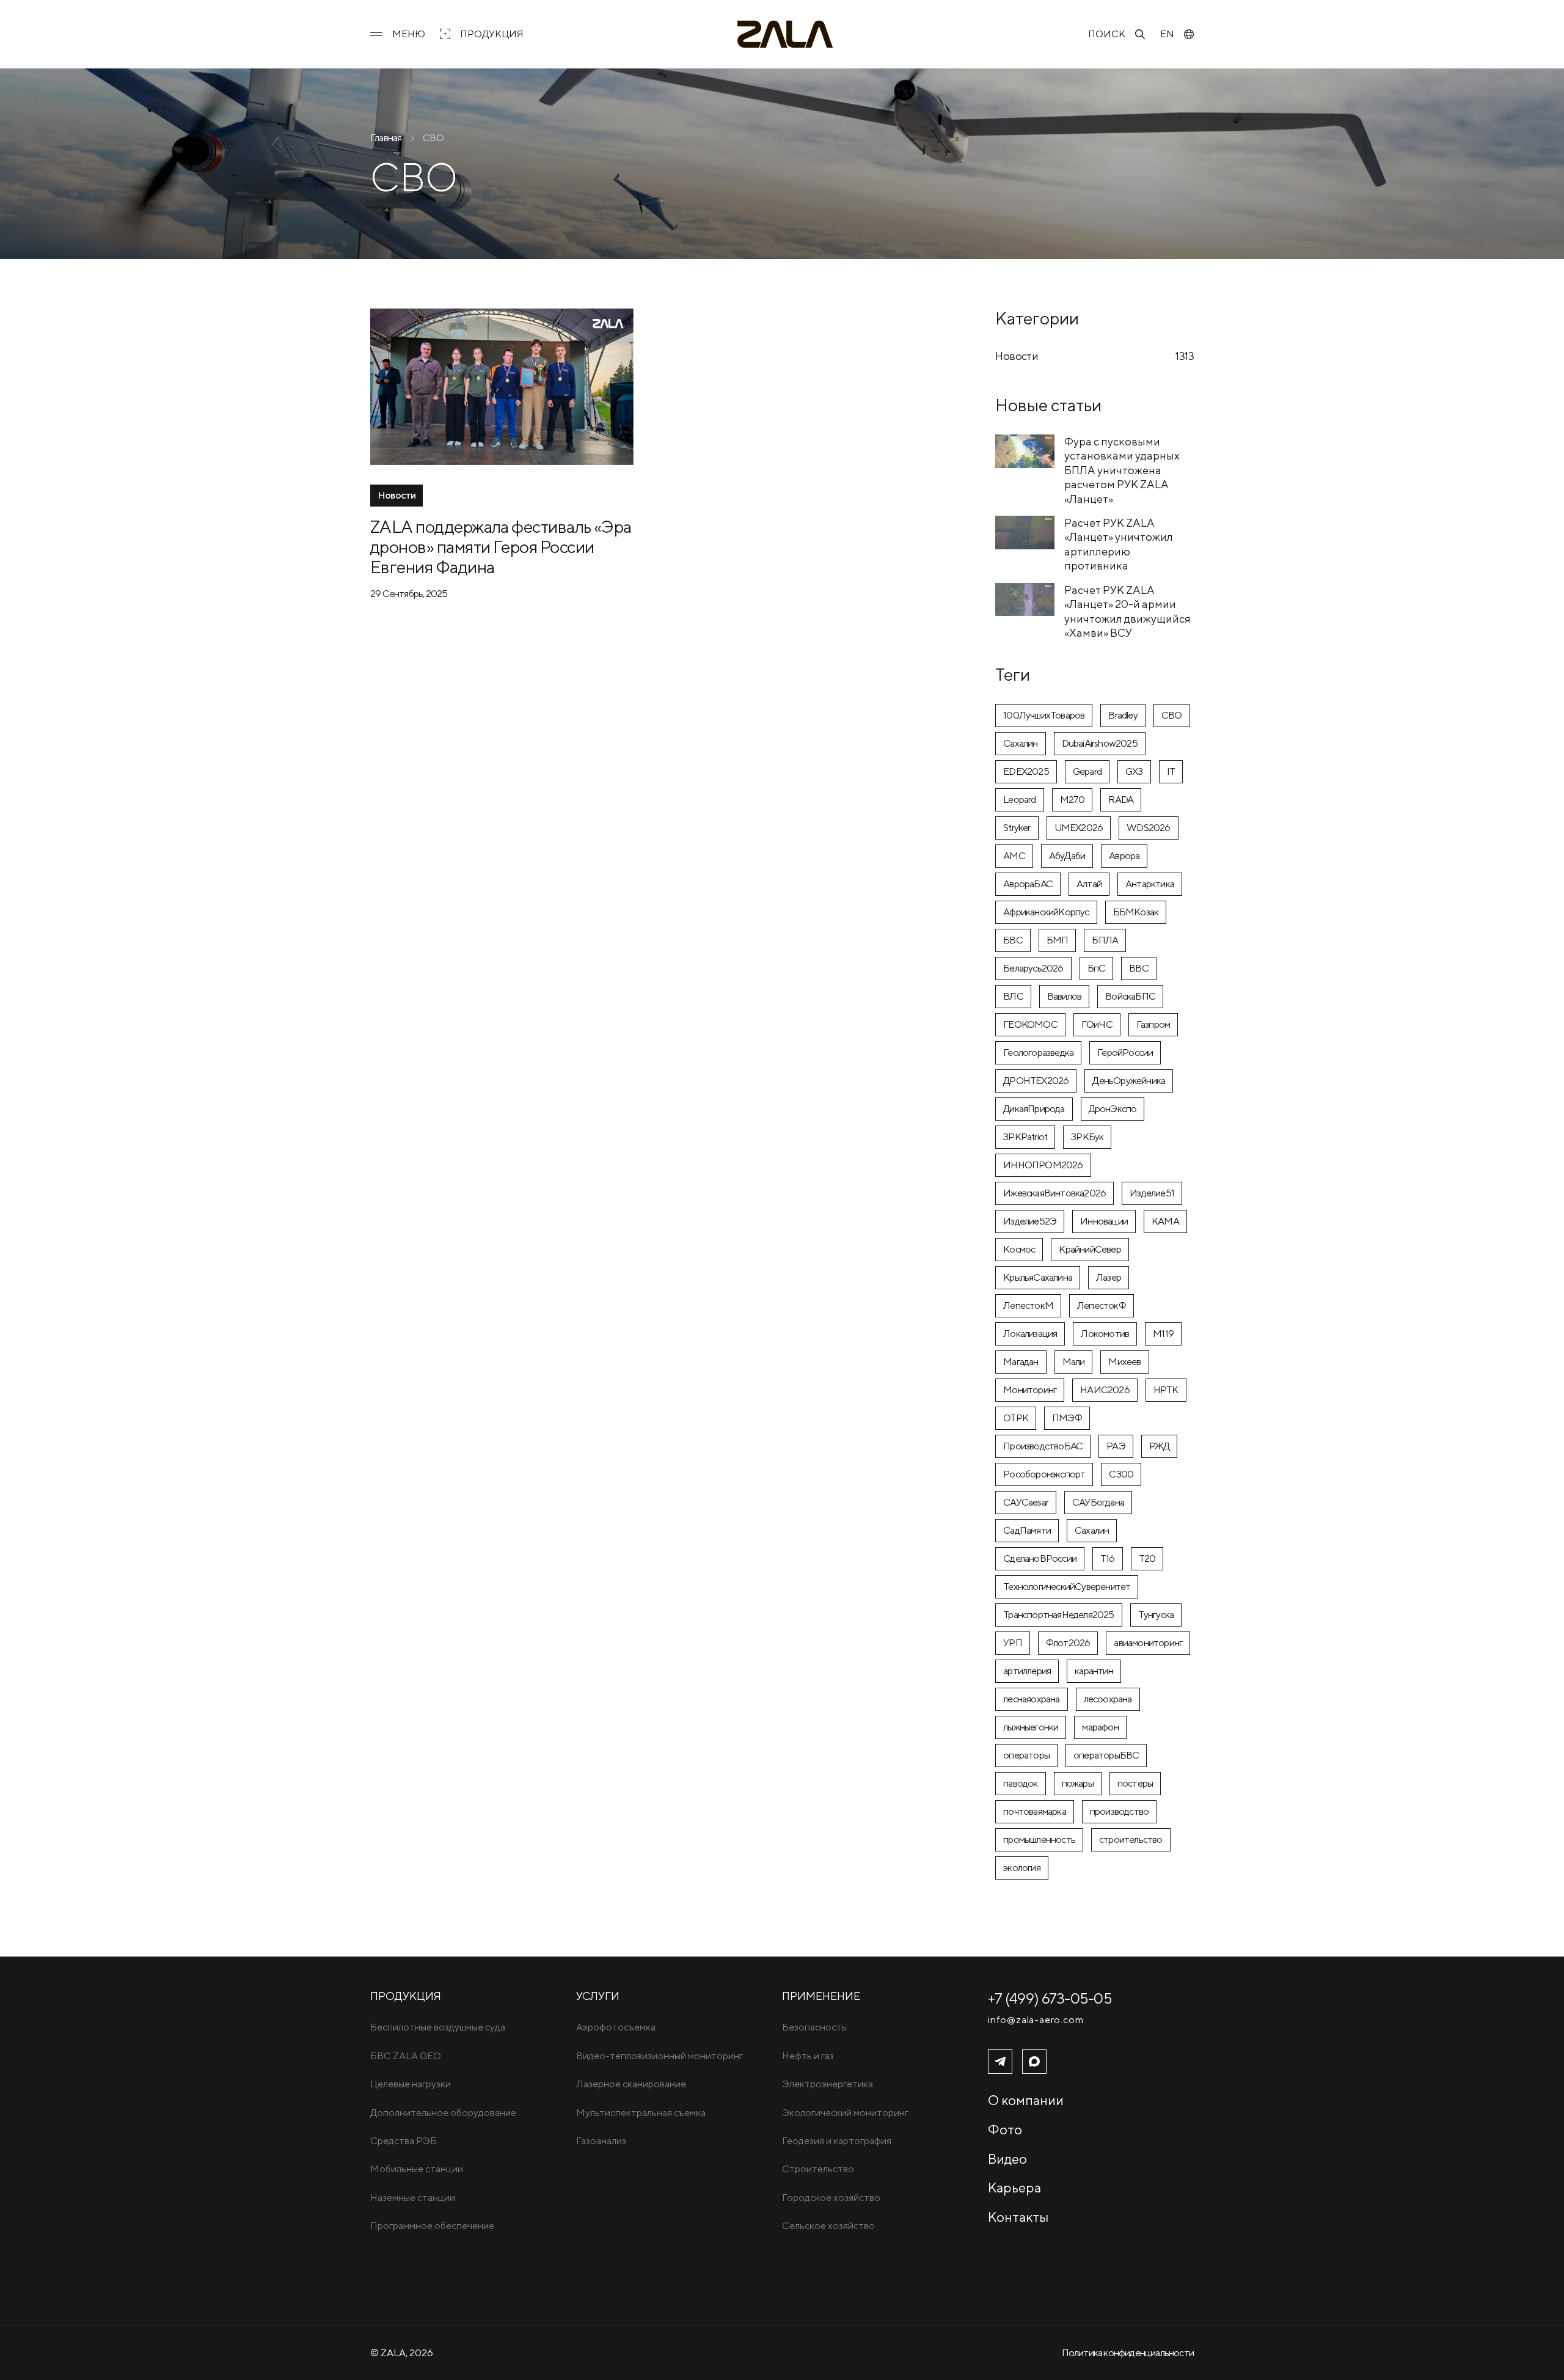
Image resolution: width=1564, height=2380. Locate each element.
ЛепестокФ (1102, 1305)
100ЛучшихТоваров (1044, 715)
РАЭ (1116, 1446)
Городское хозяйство (831, 2198)
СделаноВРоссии (1040, 1558)
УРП (1013, 1643)
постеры (1135, 1783)
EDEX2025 (1026, 771)
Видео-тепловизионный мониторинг (660, 2056)
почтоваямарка (1035, 1811)
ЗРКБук (1087, 1137)
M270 (1073, 800)
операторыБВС (1106, 1755)
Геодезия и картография (837, 2141)
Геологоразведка (1038, 1053)
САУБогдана (1098, 1502)
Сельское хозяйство (828, 2226)
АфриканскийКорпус (1046, 912)
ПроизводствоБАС (1043, 1446)
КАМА (1165, 1221)
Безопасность (814, 2027)
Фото (1005, 2129)
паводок (1020, 1783)
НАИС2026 (1105, 1390)
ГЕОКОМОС (1030, 1024)
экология (1022, 1868)
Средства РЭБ (404, 2141)
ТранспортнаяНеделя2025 (1058, 1615)
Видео (1007, 2159)
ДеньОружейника (1129, 1081)
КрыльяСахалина (1038, 1277)
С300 (1121, 1474)
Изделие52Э (1030, 1221)
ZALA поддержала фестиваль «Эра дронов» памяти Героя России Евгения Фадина (501, 547)
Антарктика (1150, 884)
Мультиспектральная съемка (641, 2113)
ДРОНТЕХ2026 (1036, 1081)
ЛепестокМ (1028, 1305)
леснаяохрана (1031, 1699)
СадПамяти (1027, 1530)
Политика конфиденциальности (1128, 2353)
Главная (386, 138)
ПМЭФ (1067, 1418)
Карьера (1014, 2188)
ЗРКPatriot (1025, 1137)
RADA (1121, 800)
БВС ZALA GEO (406, 2056)
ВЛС (1013, 996)
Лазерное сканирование (631, 2084)
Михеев (1124, 1362)
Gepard (1087, 771)
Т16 (1108, 1558)
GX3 (1134, 771)
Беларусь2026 (1033, 968)
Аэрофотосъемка (616, 2027)
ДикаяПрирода (1034, 1109)
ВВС (1139, 968)
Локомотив (1105, 1334)
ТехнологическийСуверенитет (1067, 1587)
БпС (1097, 968)
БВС (1013, 940)
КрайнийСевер (1090, 1249)
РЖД (1160, 1446)
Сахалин (1092, 1530)
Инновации (1104, 1221)
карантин (1094, 1671)
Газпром (1153, 1024)
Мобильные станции (417, 2169)
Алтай (1089, 884)
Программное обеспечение (432, 2226)
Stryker (1017, 828)
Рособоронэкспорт (1044, 1474)
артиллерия (1027, 1671)
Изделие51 (1152, 1193)
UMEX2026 (1079, 828)
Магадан (1021, 1362)
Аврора (1124, 856)
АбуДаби (1067, 856)
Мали (1074, 1362)
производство (1119, 1811)
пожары (1078, 1783)
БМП (1058, 940)
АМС (1014, 856)
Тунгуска (1156, 1615)
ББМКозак (1136, 912)
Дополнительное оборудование (443, 2113)
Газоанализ (601, 2141)
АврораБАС (1028, 884)
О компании (1026, 2100)
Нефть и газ (808, 2056)
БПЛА (1105, 940)
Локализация (1030, 1334)
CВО (1172, 715)
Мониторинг (1030, 1390)
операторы (1026, 1755)
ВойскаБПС (1130, 996)
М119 (1163, 1334)
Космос (1019, 1249)
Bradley (1123, 715)
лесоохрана (1108, 1699)
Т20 (1147, 1558)
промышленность (1039, 1840)
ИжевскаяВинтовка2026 (1054, 1193)
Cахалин (1020, 743)
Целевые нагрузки (411, 2084)
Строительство (818, 2169)
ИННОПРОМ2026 (1043, 1165)
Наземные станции (413, 2198)
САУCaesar (1026, 1502)
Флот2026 (1068, 1643)
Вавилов (1064, 996)
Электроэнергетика (828, 2084)
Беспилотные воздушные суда (438, 2027)
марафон (1100, 1727)
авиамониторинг (1148, 1643)
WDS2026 (1148, 828)
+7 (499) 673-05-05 (1050, 1998)
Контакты (1018, 2217)
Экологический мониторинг (845, 2113)
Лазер (1109, 1277)
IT (1171, 771)
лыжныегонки (1031, 1727)
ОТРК (1016, 1418)
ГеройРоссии (1125, 1053)
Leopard (1019, 800)
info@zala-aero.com (1036, 2020)
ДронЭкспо (1113, 1109)
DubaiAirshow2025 (1100, 743)
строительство (1131, 1840)
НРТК (1166, 1390)
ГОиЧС (1097, 1024)
